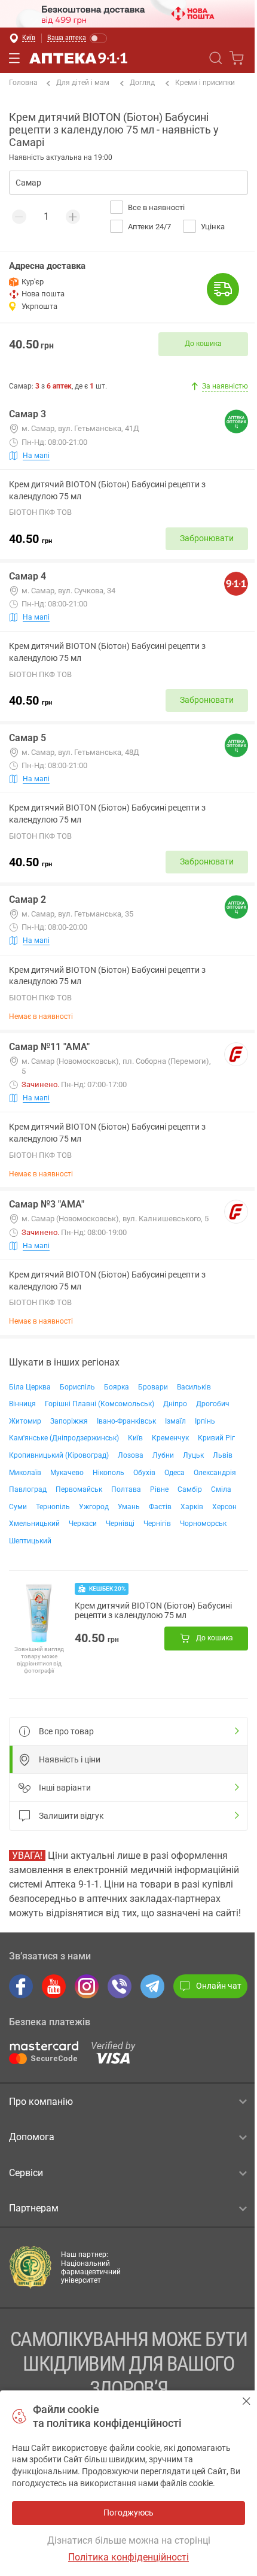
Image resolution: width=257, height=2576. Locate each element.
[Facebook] (21, 1986)
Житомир (25, 1421)
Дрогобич (213, 1404)
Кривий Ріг (216, 1438)
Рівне (159, 1489)
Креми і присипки (205, 83)
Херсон (224, 1507)
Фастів (160, 1507)
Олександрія (215, 1473)
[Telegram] (152, 1986)
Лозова (131, 1455)
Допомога (32, 2137)
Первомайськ (79, 1489)
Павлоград (28, 1489)
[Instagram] (87, 1986)
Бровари (153, 1387)
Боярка (117, 1387)
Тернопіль (53, 1507)
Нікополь (108, 1473)
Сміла (221, 1489)
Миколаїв (25, 1473)
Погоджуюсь (247, 2401)
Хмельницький (34, 1524)
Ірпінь (205, 1421)
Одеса (175, 1473)
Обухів (144, 1473)
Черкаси (83, 1524)
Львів (223, 1455)
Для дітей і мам (83, 83)
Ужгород (94, 1507)
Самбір (190, 1489)
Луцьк (193, 1455)
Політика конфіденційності (128, 2557)
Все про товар (66, 1731)
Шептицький (30, 1541)
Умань (129, 1507)
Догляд (142, 83)
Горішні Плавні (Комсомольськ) (100, 1404)
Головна (23, 83)
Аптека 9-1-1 (78, 58)
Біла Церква (30, 1387)
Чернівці (120, 1524)
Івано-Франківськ (126, 1421)
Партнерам (34, 2208)
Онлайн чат (219, 1986)
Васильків (194, 1387)
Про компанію (41, 2102)
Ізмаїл (175, 1421)
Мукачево (67, 1473)
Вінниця (22, 1404)
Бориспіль (77, 1387)
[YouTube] (54, 1986)
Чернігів (157, 1524)
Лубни (163, 1455)
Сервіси (26, 2173)
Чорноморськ (203, 1524)
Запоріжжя (69, 1421)
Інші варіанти (65, 1788)
